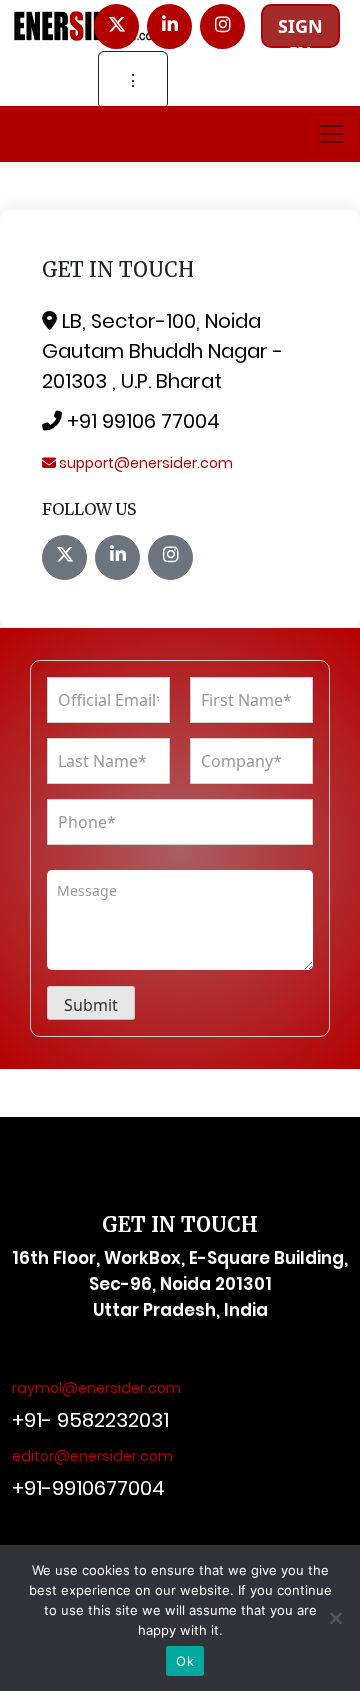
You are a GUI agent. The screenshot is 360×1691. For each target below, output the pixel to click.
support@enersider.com (144, 463)
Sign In (300, 31)
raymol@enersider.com (96, 1388)
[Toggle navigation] (332, 134)
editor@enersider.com (92, 1456)
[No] (335, 1618)
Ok (185, 1661)
